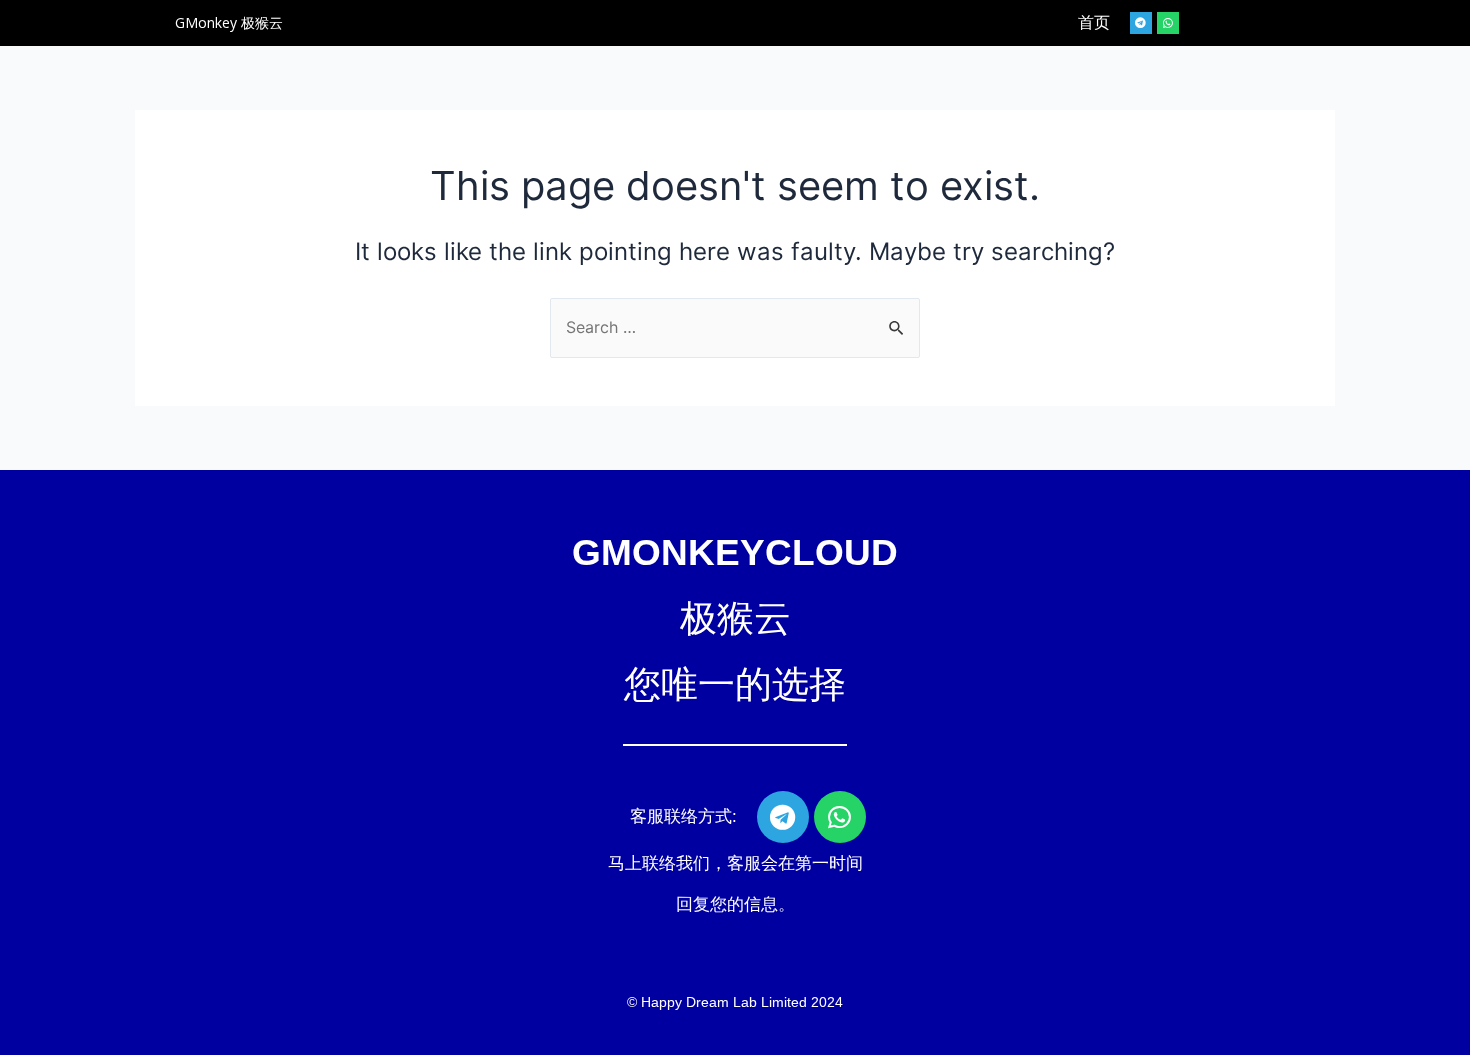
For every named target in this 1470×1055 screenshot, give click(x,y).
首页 (1094, 22)
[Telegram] (1141, 23)
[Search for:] (735, 327)
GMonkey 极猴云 (229, 22)
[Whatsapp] (1168, 23)
